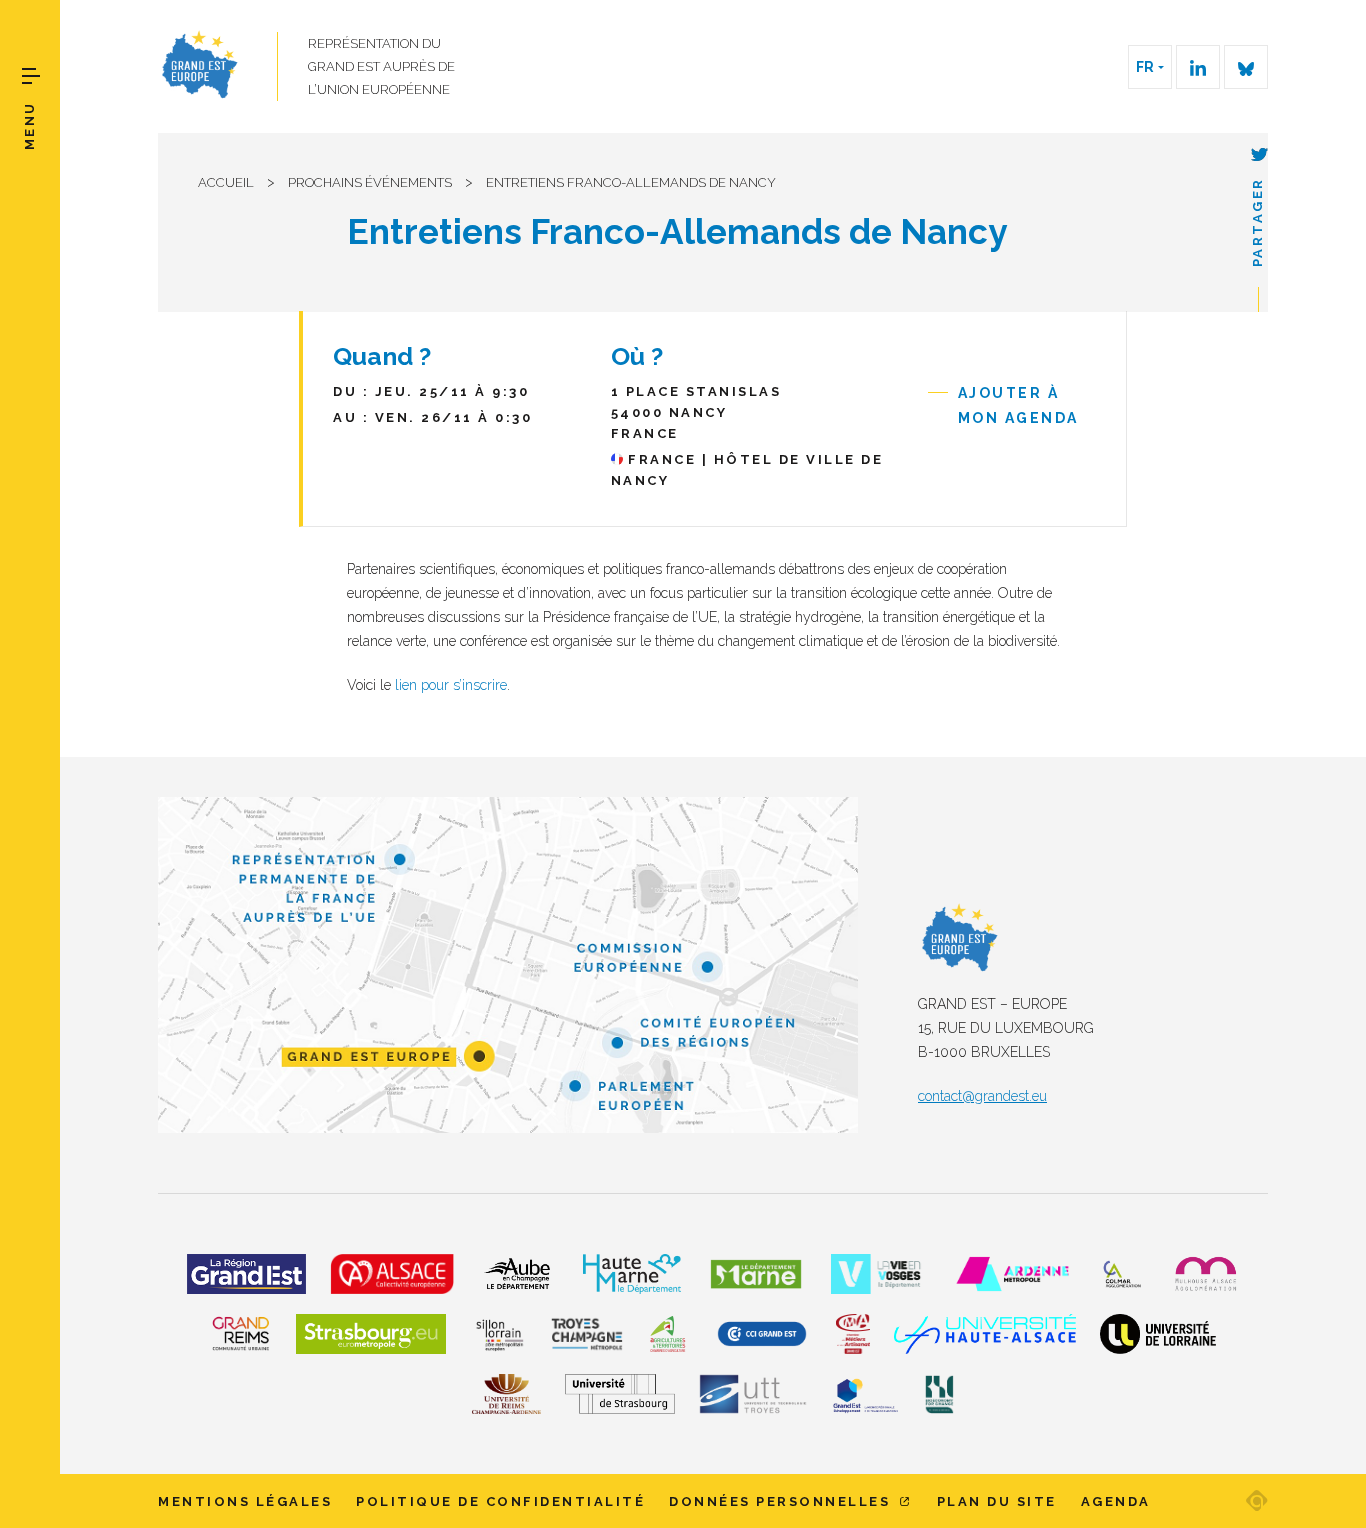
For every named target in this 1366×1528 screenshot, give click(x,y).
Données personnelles (782, 1501)
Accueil (226, 182)
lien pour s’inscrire (451, 685)
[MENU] (31, 76)
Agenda (1116, 1501)
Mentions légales (245, 1501)
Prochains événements (370, 182)
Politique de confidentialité (500, 1501)
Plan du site (997, 1501)
